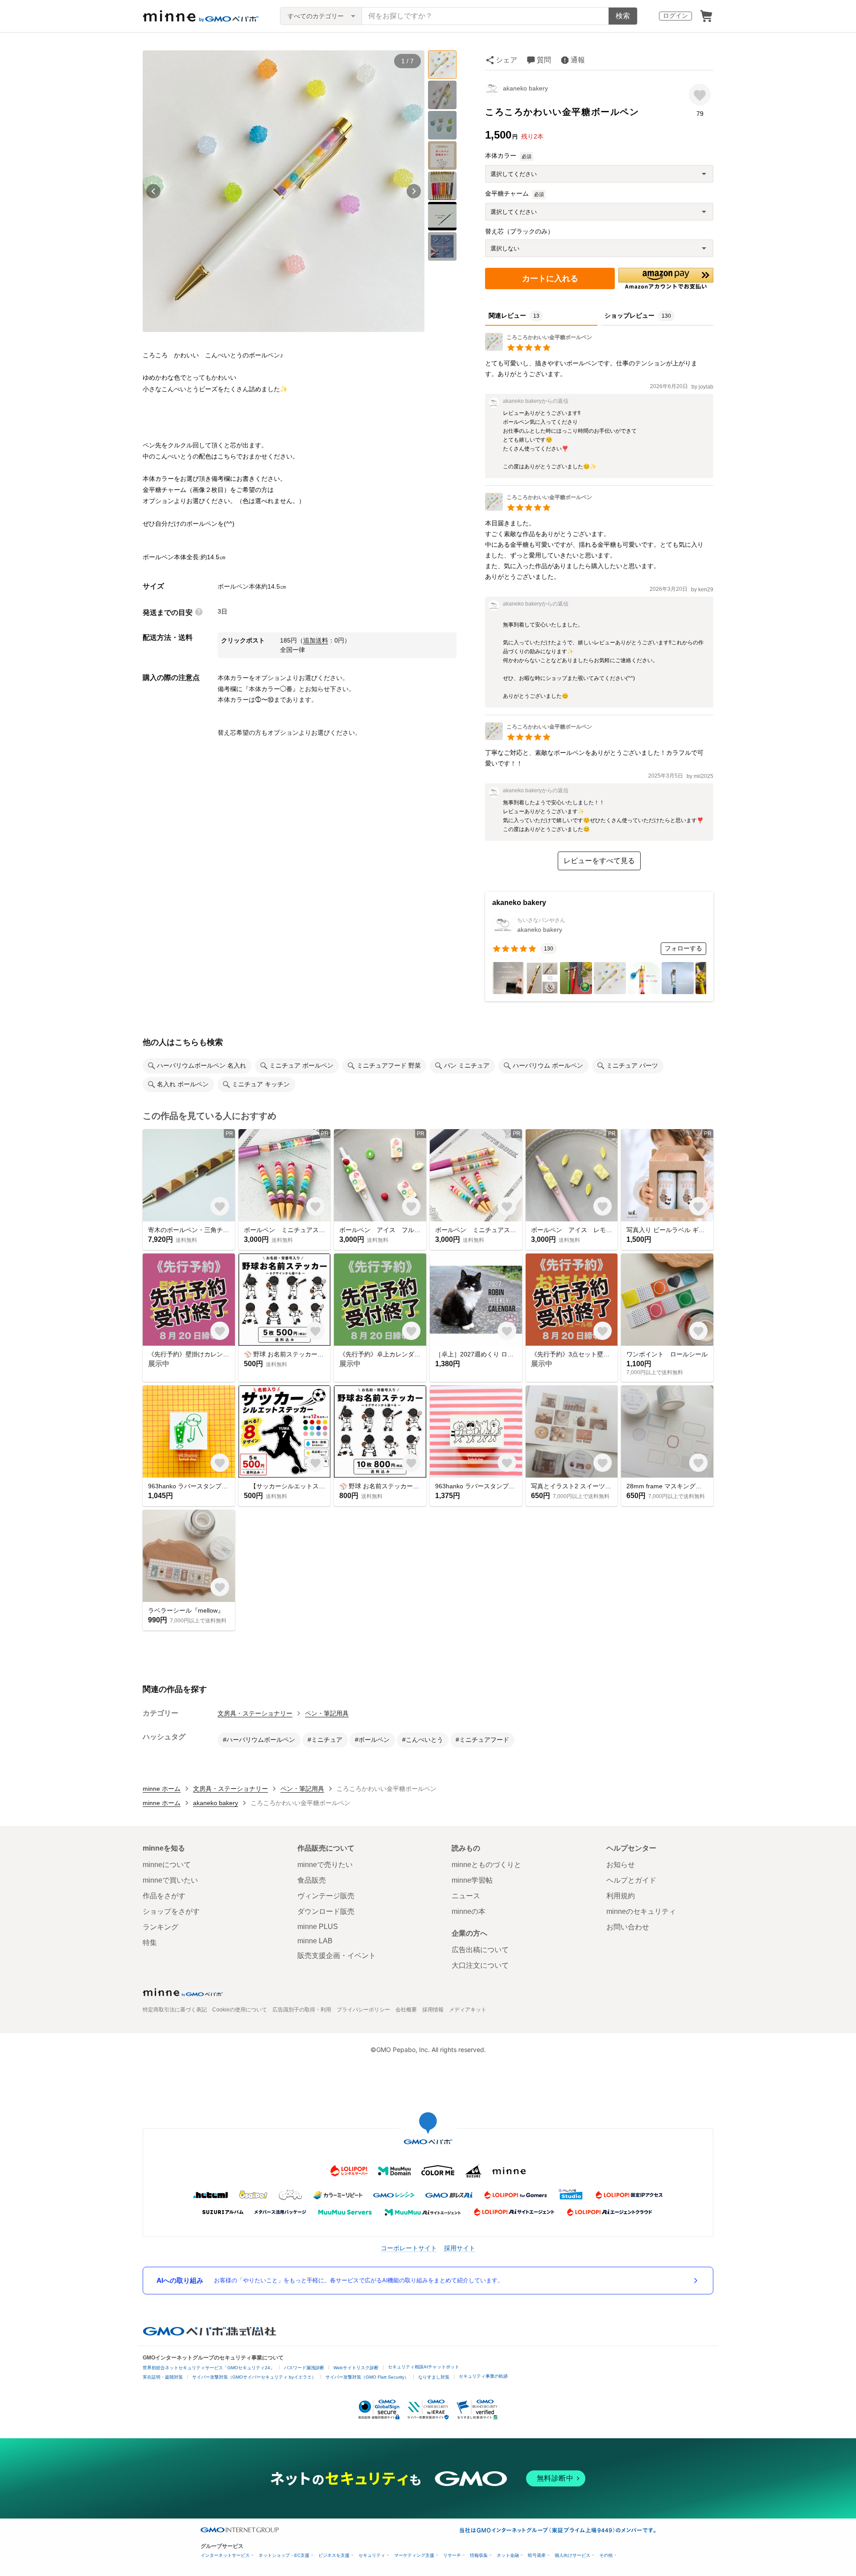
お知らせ (621, 1865)
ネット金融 (508, 2555)
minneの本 (469, 1911)
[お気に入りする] (700, 95)
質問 (544, 60)
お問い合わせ (628, 1927)
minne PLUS (318, 1927)
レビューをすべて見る (599, 861)
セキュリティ (372, 2555)
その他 (606, 2555)
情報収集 (479, 2555)
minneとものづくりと (486, 1865)
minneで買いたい (170, 1880)
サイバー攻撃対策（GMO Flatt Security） (367, 2377)
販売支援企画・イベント (337, 1956)
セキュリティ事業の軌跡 (483, 2376)
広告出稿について (480, 1950)
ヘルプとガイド (631, 1880)
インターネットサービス (225, 2555)
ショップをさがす (171, 1911)
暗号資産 (537, 2555)
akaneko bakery (525, 88)
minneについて (167, 1865)
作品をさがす (164, 1896)
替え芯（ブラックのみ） (519, 231)
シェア (506, 60)
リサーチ (452, 2555)
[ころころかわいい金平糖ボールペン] (539, 348)
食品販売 (312, 1880)
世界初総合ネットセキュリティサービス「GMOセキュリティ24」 (209, 2368)
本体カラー (501, 156)
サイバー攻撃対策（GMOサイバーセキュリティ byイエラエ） (254, 2377)
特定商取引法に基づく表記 (175, 2010)
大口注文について (480, 1965)
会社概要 (406, 2010)
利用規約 (621, 1896)
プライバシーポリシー (363, 2010)
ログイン (675, 16)
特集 (150, 1943)
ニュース (466, 1896)
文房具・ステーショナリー (255, 1713)
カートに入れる (550, 278)
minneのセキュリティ (641, 1911)
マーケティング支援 (414, 2555)
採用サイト (460, 2248)
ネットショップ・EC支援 (284, 2555)
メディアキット (468, 2010)
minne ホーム (162, 1789)
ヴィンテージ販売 (326, 1896)
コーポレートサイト (409, 2248)
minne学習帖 (472, 1880)
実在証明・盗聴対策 (163, 2377)
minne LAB (315, 1941)
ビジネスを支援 (334, 2555)
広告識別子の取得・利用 (302, 2010)
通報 (578, 60)
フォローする (683, 948)
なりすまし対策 (434, 2377)
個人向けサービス (572, 2555)
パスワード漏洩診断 (304, 2368)
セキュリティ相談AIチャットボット (424, 2367)
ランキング (160, 1927)
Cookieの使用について (240, 2010)
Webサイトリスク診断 (356, 2368)
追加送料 (316, 640)
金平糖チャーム (507, 193)
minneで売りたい (325, 1865)
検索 (623, 16)
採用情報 (433, 2010)
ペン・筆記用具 (327, 1713)
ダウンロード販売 (326, 1911)
